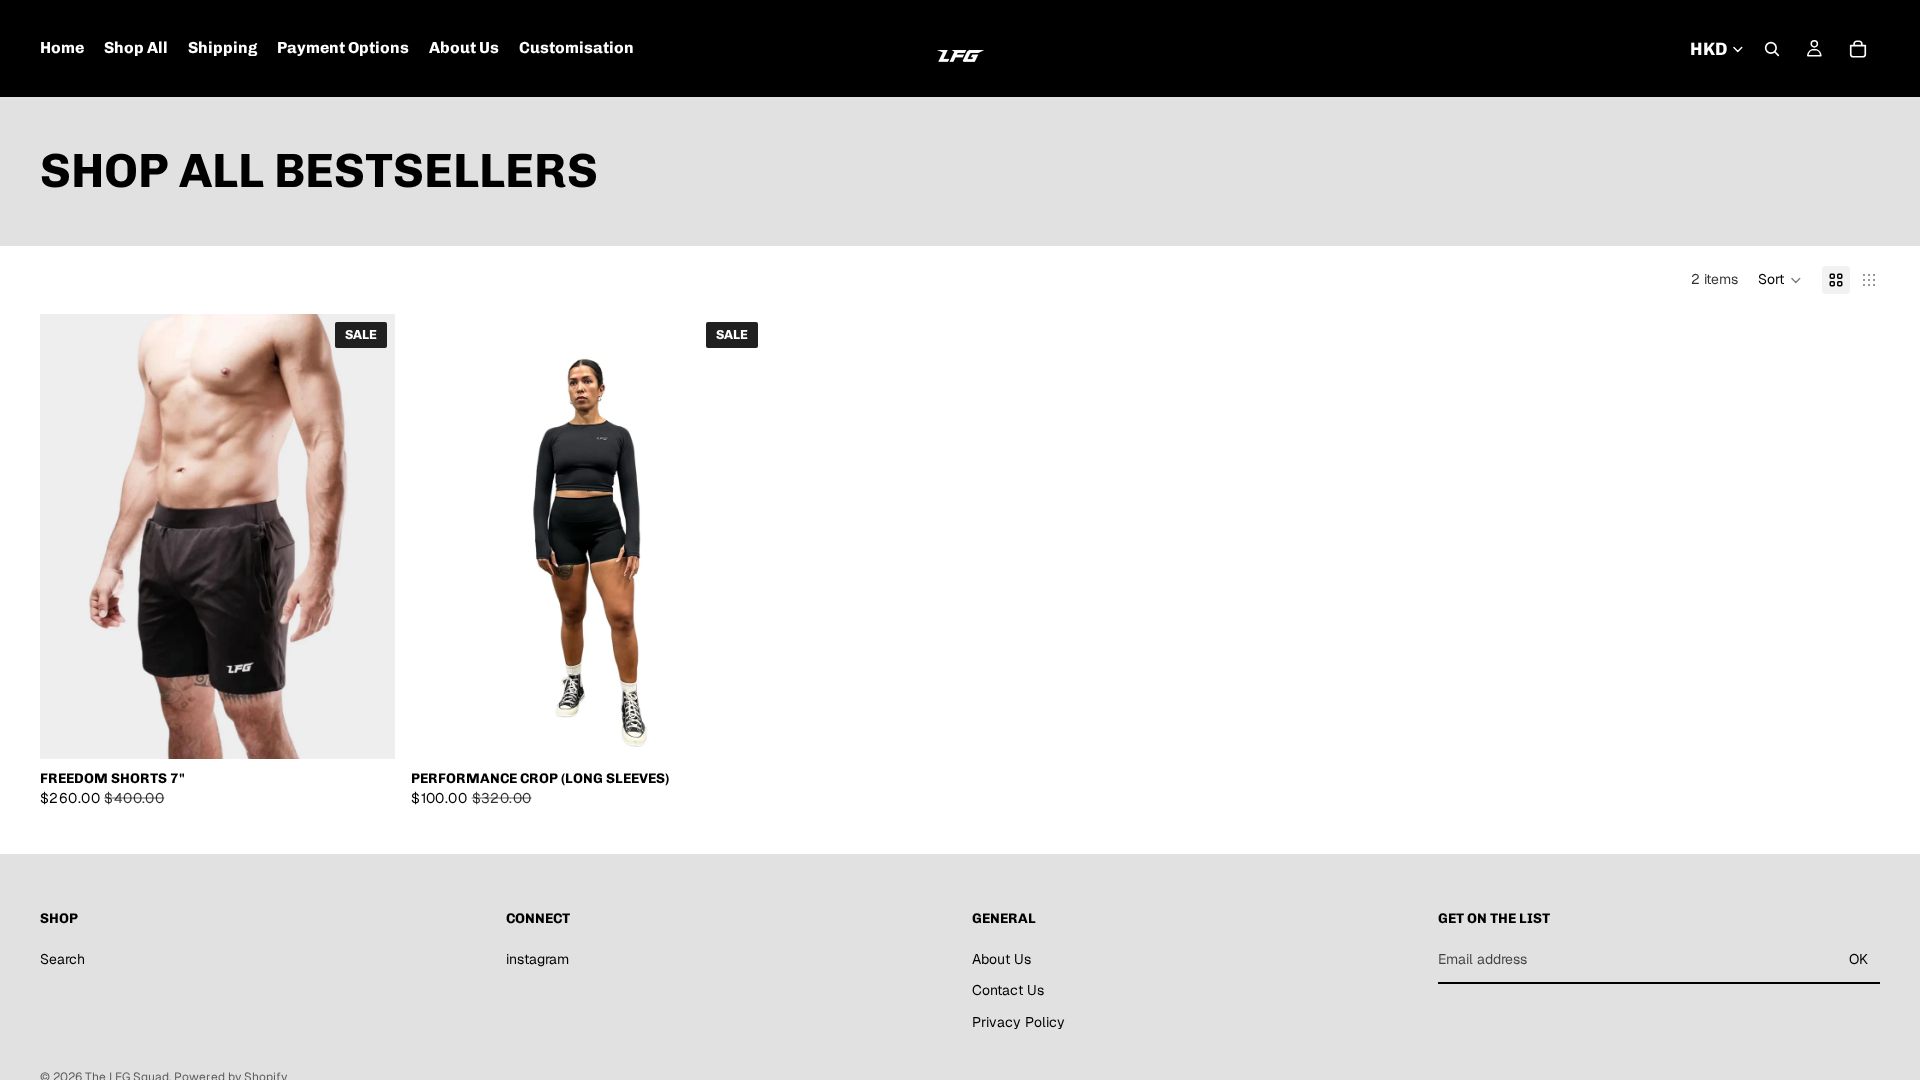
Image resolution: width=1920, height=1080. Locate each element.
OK (1858, 959)
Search (62, 959)
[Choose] (364, 728)
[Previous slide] (70, 537)
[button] (1780, 280)
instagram (537, 959)
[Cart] (1858, 49)
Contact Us (1008, 990)
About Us (1001, 959)
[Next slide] (365, 537)
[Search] (1772, 49)
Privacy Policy (1018, 1022)
